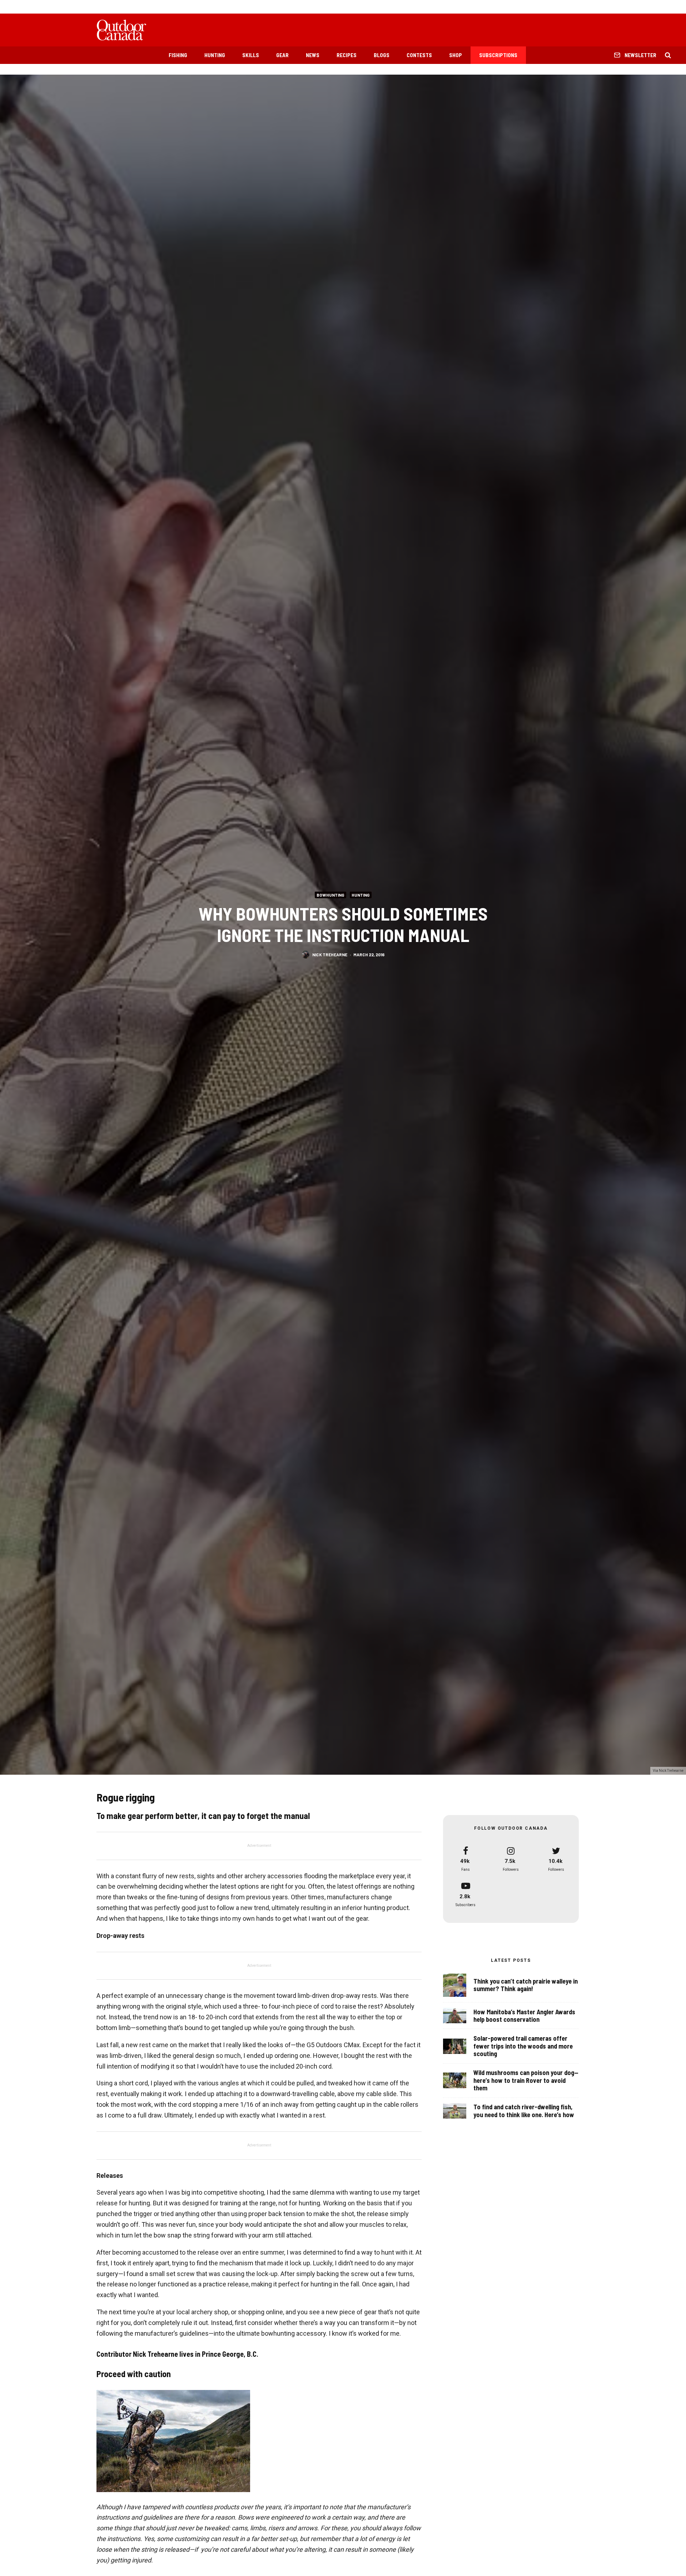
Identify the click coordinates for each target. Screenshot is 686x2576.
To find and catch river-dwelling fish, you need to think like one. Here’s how (524, 2111)
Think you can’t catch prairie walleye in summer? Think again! (526, 1985)
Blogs (382, 55)
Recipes (347, 55)
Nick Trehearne (330, 954)
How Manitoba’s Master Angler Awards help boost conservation (524, 2016)
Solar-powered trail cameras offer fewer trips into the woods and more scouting (523, 2046)
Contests (419, 55)
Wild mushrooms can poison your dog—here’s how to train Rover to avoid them (526, 2080)
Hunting (215, 55)
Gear (282, 55)
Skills (251, 55)
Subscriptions (498, 55)
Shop (456, 55)
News (313, 55)
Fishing (178, 55)
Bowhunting (330, 894)
